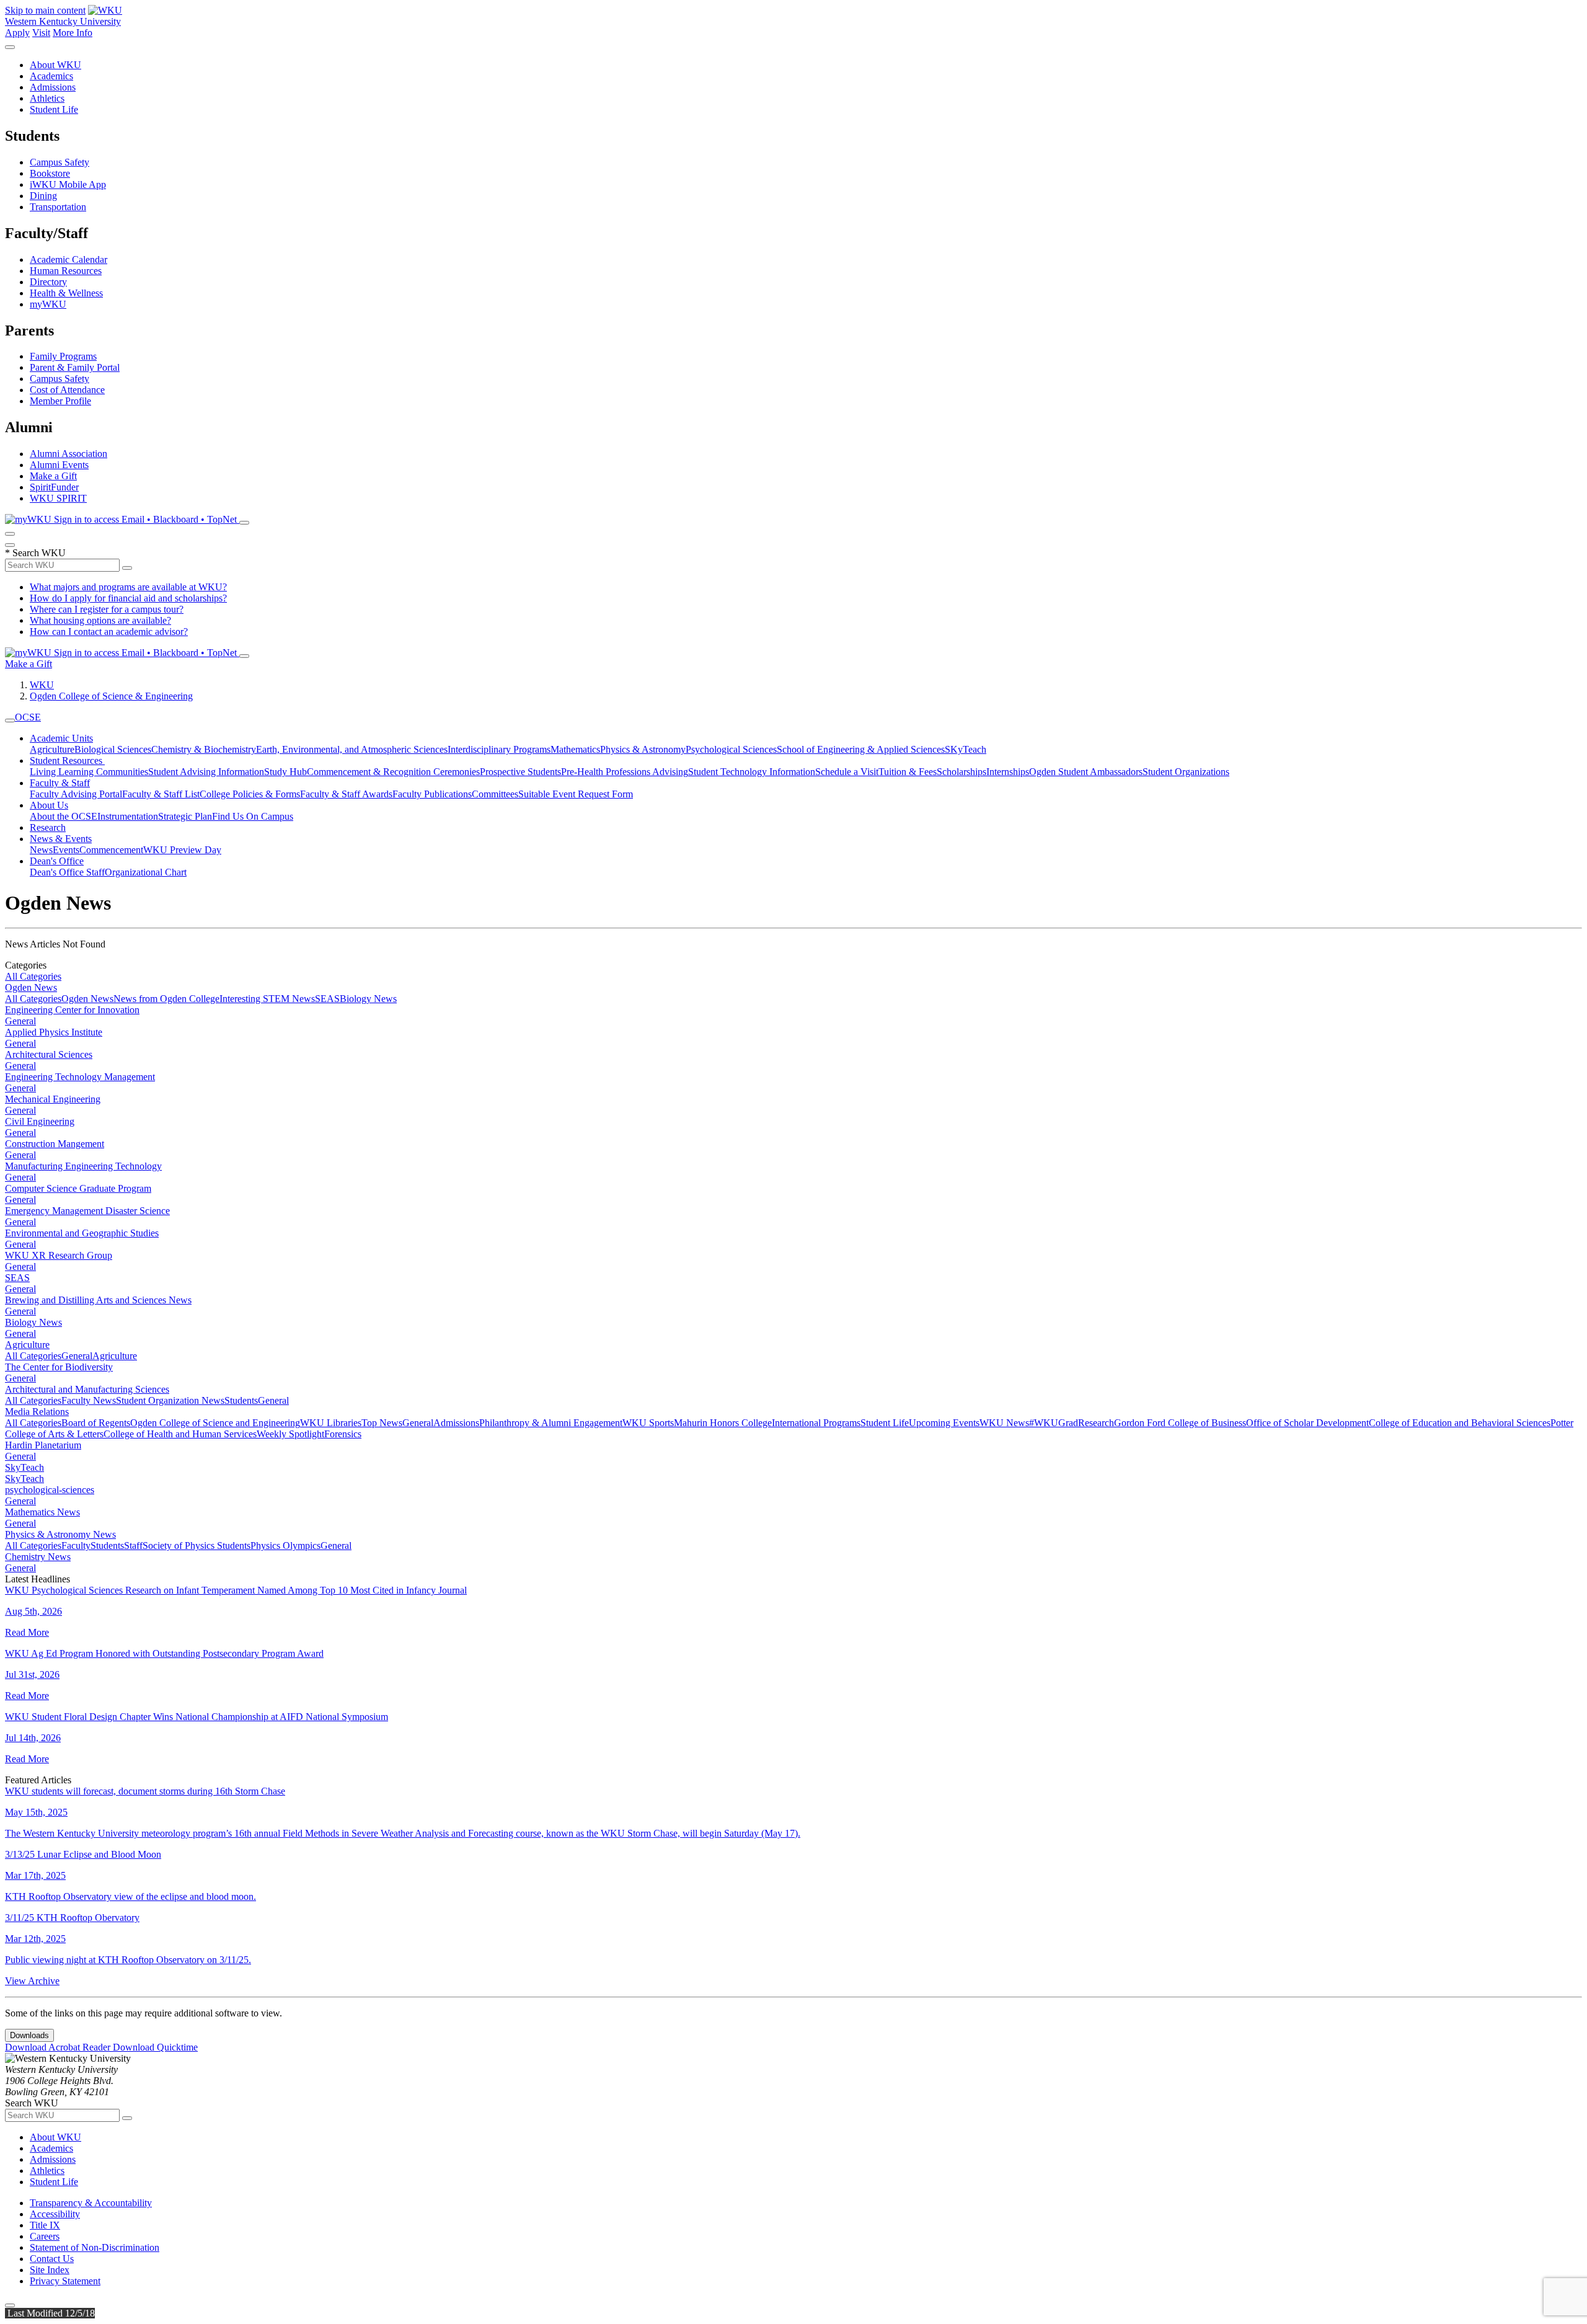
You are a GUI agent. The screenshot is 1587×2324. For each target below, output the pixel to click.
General (20, 1021)
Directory (48, 282)
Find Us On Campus (253, 816)
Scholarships (961, 772)
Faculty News (89, 1400)
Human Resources (66, 271)
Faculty (76, 1546)
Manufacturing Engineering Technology (83, 1166)
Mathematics (575, 749)
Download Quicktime (155, 2047)
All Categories (33, 976)
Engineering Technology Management (80, 1077)
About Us (49, 805)
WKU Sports (648, 1423)
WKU (42, 685)
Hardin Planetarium (43, 1445)
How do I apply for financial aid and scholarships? (128, 598)
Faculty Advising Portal (76, 794)
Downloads (29, 2035)
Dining (43, 196)
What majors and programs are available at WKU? (128, 587)
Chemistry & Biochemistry (204, 749)
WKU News (1004, 1423)
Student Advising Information (206, 772)
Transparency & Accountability (91, 2203)
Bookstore (50, 173)
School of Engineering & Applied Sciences (861, 749)
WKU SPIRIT (58, 498)
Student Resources (67, 761)
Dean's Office (57, 861)
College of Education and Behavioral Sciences (1460, 1423)
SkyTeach (24, 1467)
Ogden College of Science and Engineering (215, 1423)
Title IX (45, 2225)
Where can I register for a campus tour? (107, 609)
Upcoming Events (944, 1423)
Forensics (343, 1434)
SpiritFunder (54, 487)
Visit (41, 33)
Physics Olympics (285, 1546)
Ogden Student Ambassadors (1086, 772)
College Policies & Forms (250, 794)
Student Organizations (1186, 772)
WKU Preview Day (182, 850)
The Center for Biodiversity (59, 1367)
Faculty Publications (432, 794)
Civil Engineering (40, 1121)
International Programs (816, 1423)
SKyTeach (966, 749)
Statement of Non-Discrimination (95, 2247)
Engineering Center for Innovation (72, 1010)
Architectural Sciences (49, 1054)
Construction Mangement (55, 1144)
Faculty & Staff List (161, 794)
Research (48, 827)
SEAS (327, 999)
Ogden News (31, 987)
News (41, 850)
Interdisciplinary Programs (499, 749)
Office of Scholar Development (1307, 1423)
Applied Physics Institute (54, 1032)
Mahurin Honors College (723, 1423)
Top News (382, 1423)
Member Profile (60, 401)
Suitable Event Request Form (576, 794)
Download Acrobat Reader (59, 2047)
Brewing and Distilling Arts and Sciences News (98, 1300)
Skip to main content (45, 10)
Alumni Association (69, 454)
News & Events (61, 839)
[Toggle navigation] (10, 721)
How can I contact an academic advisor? (109, 632)
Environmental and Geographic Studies (82, 1233)
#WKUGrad (1054, 1423)
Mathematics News (42, 1512)
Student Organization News (170, 1400)
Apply (17, 33)
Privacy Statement (65, 2281)
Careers (45, 2236)
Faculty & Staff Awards (346, 794)
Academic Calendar (69, 259)
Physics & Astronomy (643, 749)
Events (66, 850)
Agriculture (52, 749)
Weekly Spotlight (290, 1434)
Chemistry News (38, 1557)
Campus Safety (60, 162)
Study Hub (285, 772)
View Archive (32, 1981)
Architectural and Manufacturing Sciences (87, 1389)
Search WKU (35, 553)
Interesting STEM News (267, 999)
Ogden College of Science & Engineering (111, 696)
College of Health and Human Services (180, 1434)
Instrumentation (128, 816)
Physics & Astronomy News (60, 1534)
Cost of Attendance (67, 390)
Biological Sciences (113, 749)
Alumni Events (59, 465)
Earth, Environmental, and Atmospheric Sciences (352, 749)
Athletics (47, 98)
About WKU (55, 65)
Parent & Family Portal (75, 367)
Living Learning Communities (89, 772)
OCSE (28, 717)
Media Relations (37, 1412)
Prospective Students (520, 772)
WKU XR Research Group (59, 1255)
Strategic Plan (185, 816)
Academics (51, 76)
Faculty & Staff (60, 783)
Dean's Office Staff (67, 872)
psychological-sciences (50, 1490)
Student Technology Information (752, 772)
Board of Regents (96, 1423)
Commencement (111, 850)
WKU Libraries (331, 1423)
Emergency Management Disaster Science (87, 1211)
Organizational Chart (146, 872)
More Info (73, 33)
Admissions (53, 87)
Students (241, 1400)
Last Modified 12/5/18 (50, 2313)
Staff (133, 1546)
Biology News (368, 999)
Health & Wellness (66, 293)
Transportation (58, 207)
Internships (1008, 772)
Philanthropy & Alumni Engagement (551, 1423)
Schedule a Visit (847, 772)
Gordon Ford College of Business (1180, 1423)
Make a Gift (53, 476)
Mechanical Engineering (53, 1099)
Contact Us (52, 2259)
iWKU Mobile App (68, 184)
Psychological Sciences (731, 749)
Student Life (54, 109)
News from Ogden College (166, 999)
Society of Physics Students (197, 1546)
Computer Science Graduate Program (78, 1188)
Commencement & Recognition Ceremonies (393, 772)
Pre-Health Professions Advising (625, 772)
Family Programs (63, 356)
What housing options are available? (100, 620)
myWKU (48, 304)
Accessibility (55, 2214)
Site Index (50, 2270)
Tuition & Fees (908, 772)
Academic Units (61, 738)
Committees (495, 794)
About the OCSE (64, 816)
